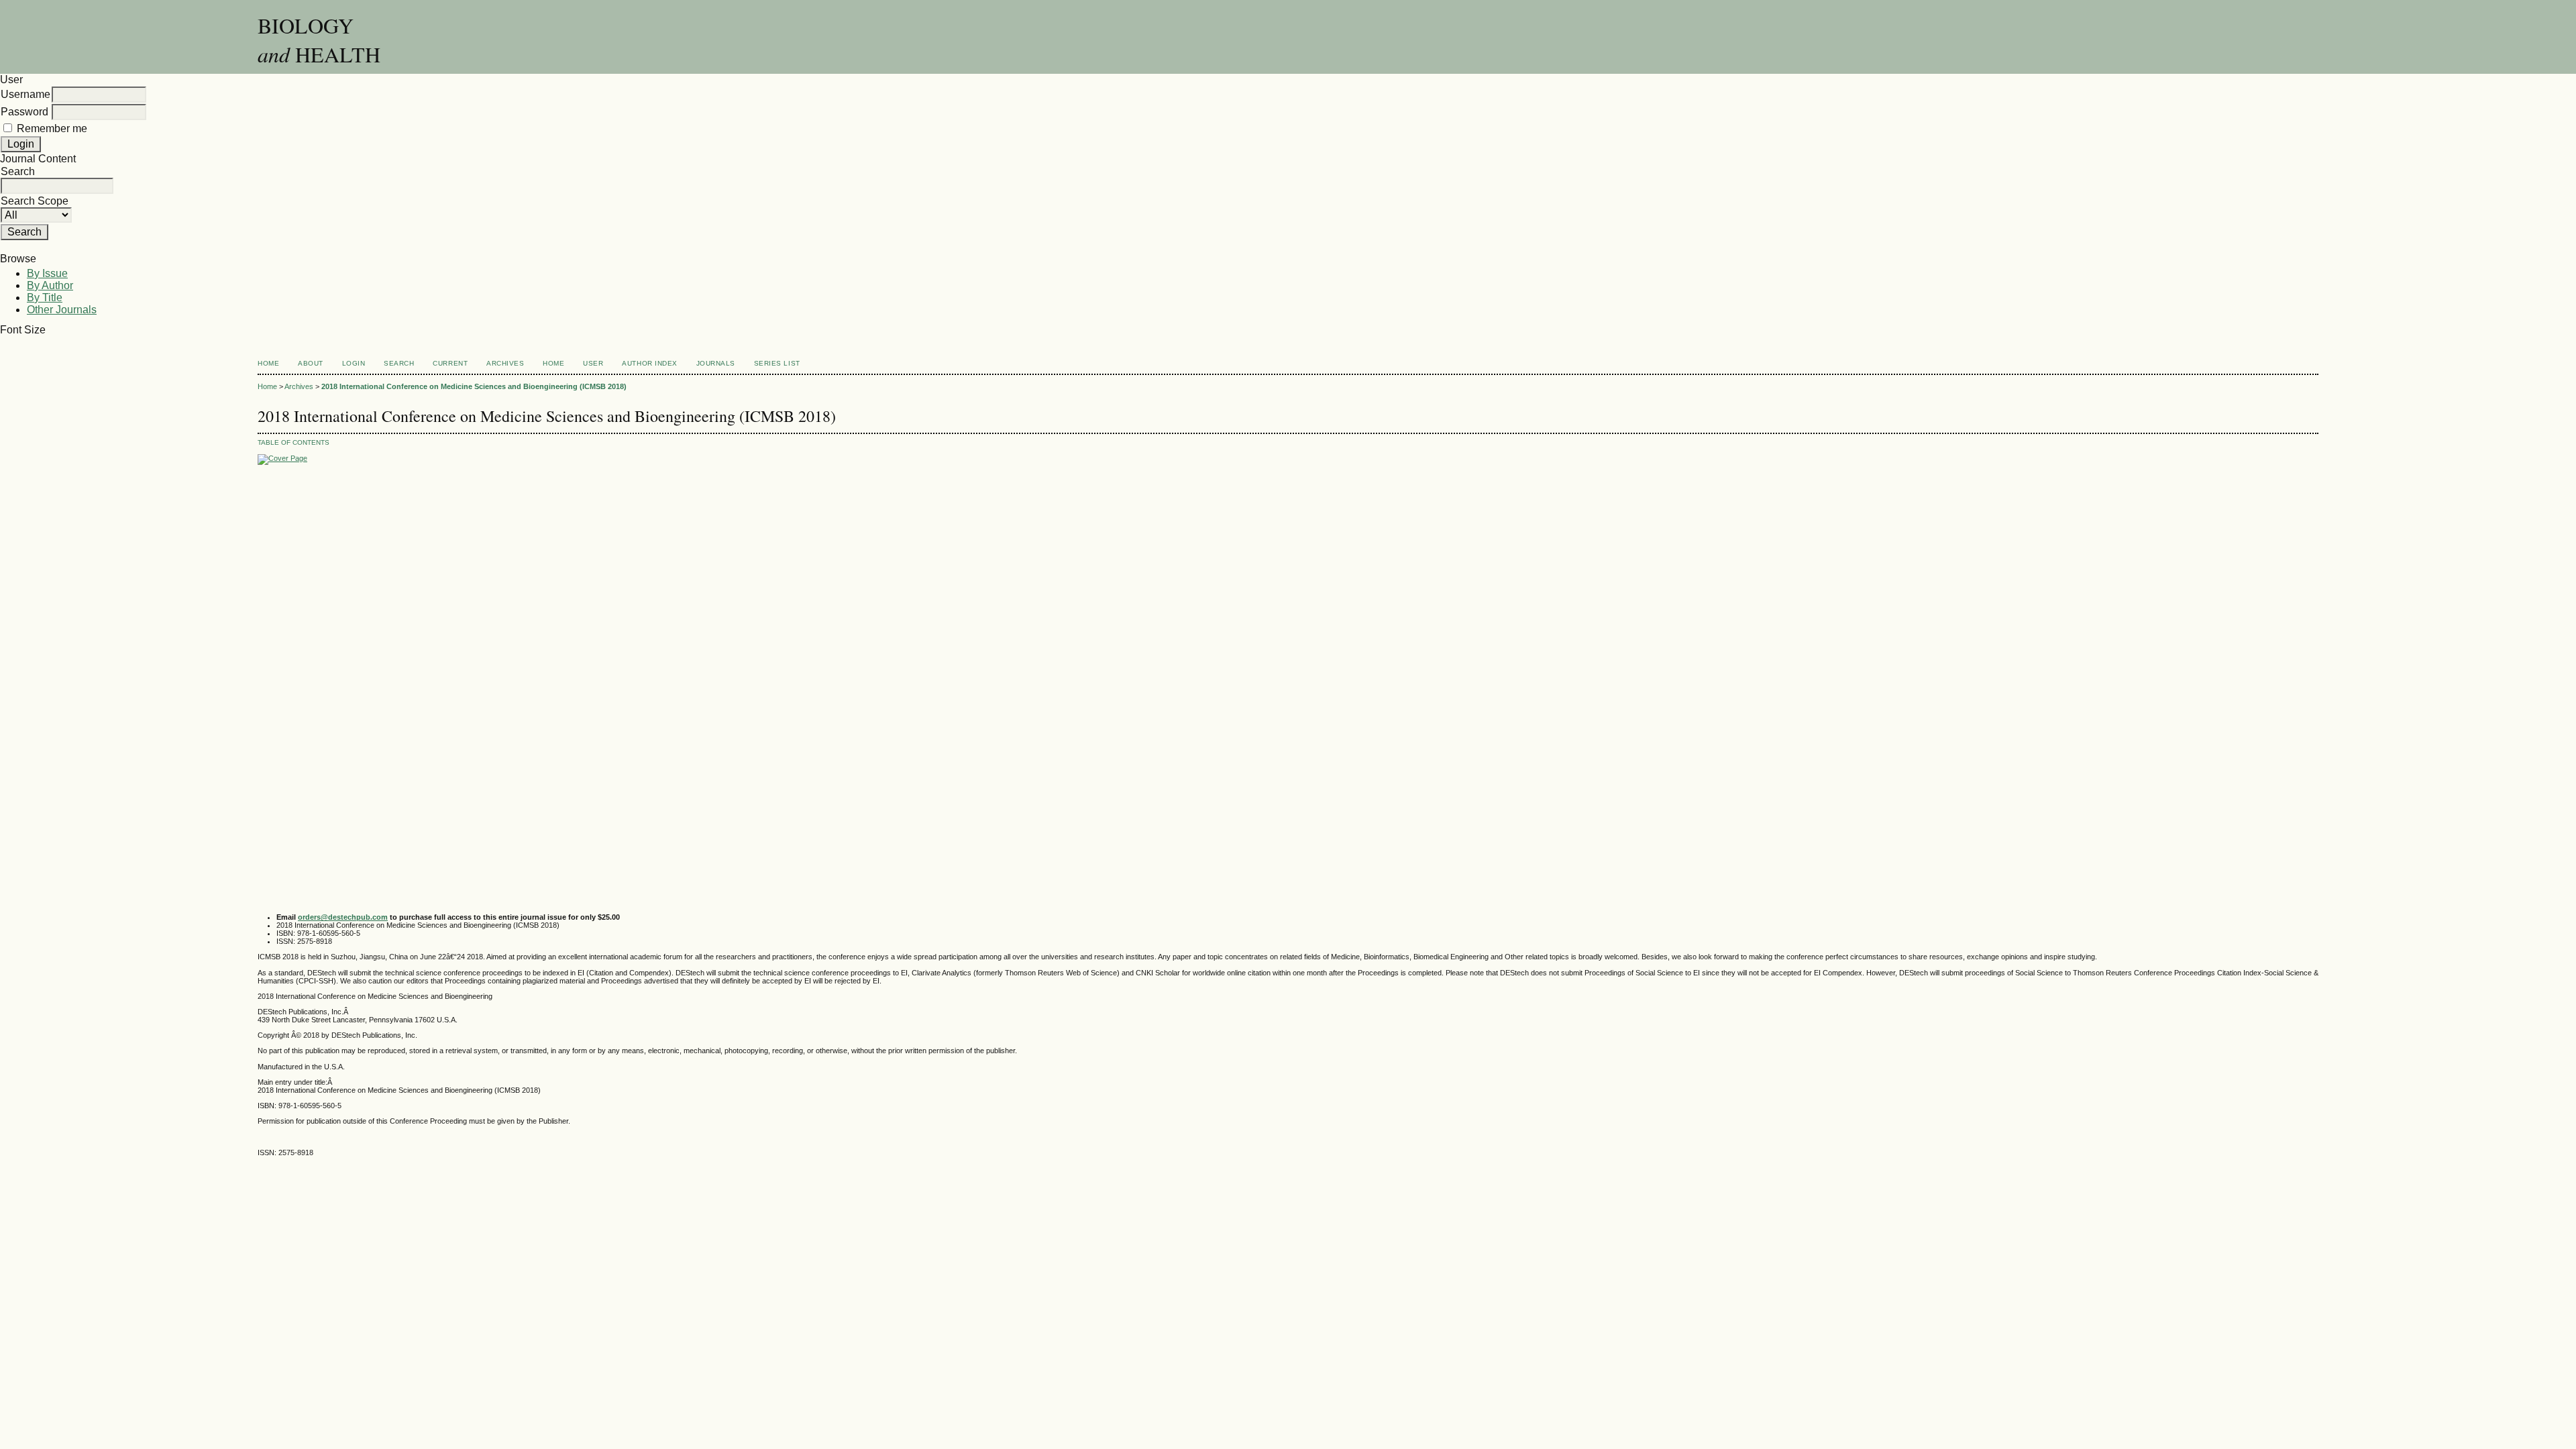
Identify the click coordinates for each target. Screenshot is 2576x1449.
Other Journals (62, 310)
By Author (50, 285)
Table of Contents (293, 442)
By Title (45, 298)
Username (25, 94)
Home (268, 363)
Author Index (649, 363)
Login (354, 363)
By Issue (47, 273)
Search (399, 363)
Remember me (52, 128)
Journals (716, 363)
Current (450, 363)
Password (24, 112)
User (593, 363)
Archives (505, 363)
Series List (777, 363)
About (311, 363)
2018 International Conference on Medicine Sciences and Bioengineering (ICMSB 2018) (474, 386)
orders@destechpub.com (343, 917)
